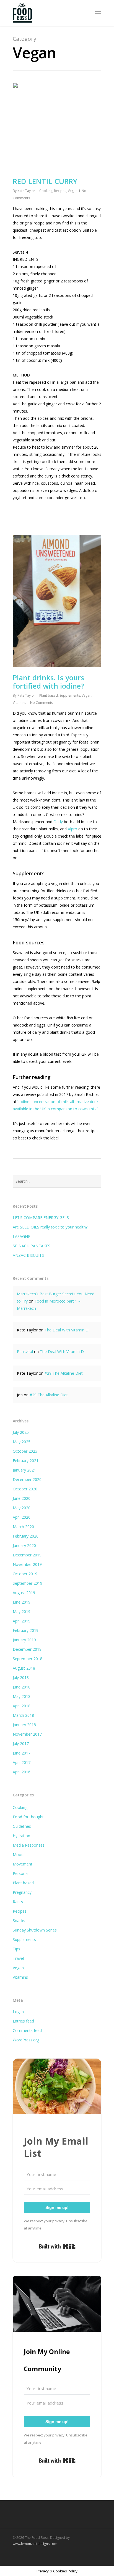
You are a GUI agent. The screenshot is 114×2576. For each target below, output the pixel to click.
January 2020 (24, 1545)
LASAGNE (21, 1236)
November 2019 (27, 1564)
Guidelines (22, 1826)
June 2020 (22, 1498)
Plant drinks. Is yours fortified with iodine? (48, 682)
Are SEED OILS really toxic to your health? (50, 1227)
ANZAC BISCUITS (28, 1255)
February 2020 (26, 1536)
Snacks (19, 1921)
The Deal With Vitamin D (67, 1330)
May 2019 (22, 1611)
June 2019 (22, 1602)
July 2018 (21, 1678)
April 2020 (22, 1517)
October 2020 (25, 1489)
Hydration (21, 1836)
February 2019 (26, 1630)
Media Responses (29, 1845)
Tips (16, 1949)
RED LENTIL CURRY (45, 181)
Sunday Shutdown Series (35, 1930)
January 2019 (24, 1640)
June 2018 (22, 1687)
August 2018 (24, 1668)
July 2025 (21, 1432)
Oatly (58, 822)
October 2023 (25, 1451)
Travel (18, 1958)
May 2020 (22, 1508)
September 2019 (28, 1583)
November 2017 (27, 1734)
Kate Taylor (26, 191)
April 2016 (22, 1772)
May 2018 (22, 1696)
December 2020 (27, 1479)
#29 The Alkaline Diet (64, 1373)
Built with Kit (57, 2246)
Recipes (60, 191)
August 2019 (24, 1593)
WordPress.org (26, 2040)
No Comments (42, 703)
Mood (18, 1855)
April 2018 (22, 1706)
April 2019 (22, 1621)
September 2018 (28, 1659)
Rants (18, 1902)
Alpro (72, 829)
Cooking (46, 191)
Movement (23, 1864)
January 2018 (24, 1725)
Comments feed (27, 2030)
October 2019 (25, 1574)
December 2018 (27, 1649)
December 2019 (27, 1555)
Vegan (73, 191)
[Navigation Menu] (98, 13)
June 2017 (22, 1753)
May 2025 (22, 1442)
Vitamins (19, 703)
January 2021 (24, 1470)
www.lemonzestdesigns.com (35, 2544)
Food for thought (28, 1817)
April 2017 (22, 1762)
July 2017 (21, 1744)
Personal (21, 1873)
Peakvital (25, 1352)
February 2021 (26, 1461)
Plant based (49, 695)
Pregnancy (22, 1892)
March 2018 (23, 1715)
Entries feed (23, 2021)
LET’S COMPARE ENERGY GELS (41, 1218)
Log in (18, 2012)
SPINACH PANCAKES (32, 1246)
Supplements (70, 695)
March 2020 (23, 1527)
